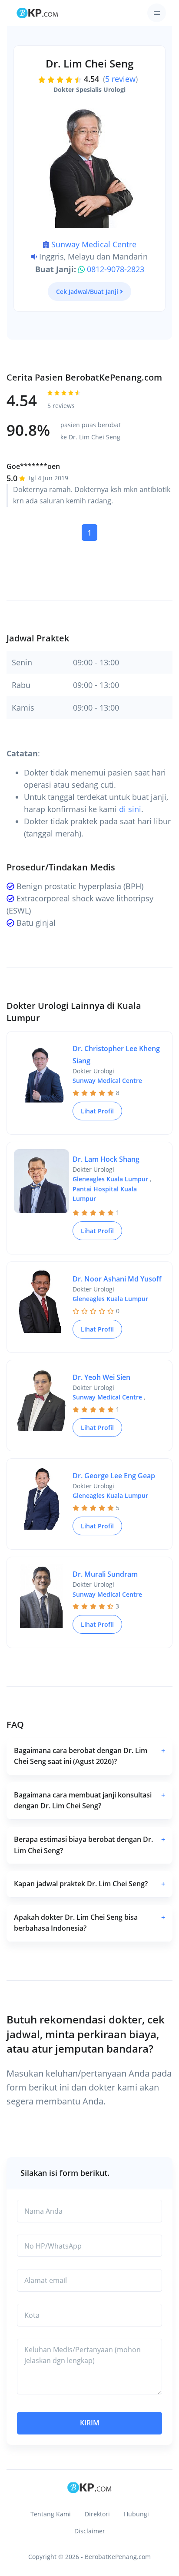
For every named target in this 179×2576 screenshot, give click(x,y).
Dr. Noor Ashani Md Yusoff (117, 1279)
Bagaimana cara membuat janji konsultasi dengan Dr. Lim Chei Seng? (89, 1801)
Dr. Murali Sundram (105, 1574)
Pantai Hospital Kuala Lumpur (105, 1194)
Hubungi (136, 2514)
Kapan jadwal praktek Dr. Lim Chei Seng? (89, 1884)
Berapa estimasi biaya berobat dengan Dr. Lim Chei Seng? (89, 1845)
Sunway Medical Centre (94, 244)
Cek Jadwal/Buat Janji (87, 292)
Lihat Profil (97, 1111)
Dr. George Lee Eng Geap (114, 1476)
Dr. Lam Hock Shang (106, 1159)
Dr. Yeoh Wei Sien (101, 1377)
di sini (130, 809)
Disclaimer (90, 2531)
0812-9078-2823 (116, 269)
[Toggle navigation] (157, 13)
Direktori (97, 2514)
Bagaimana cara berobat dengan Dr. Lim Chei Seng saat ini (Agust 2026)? (89, 1756)
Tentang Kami (51, 2514)
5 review (120, 79)
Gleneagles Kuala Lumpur (110, 1179)
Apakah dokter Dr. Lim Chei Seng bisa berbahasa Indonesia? (89, 1923)
